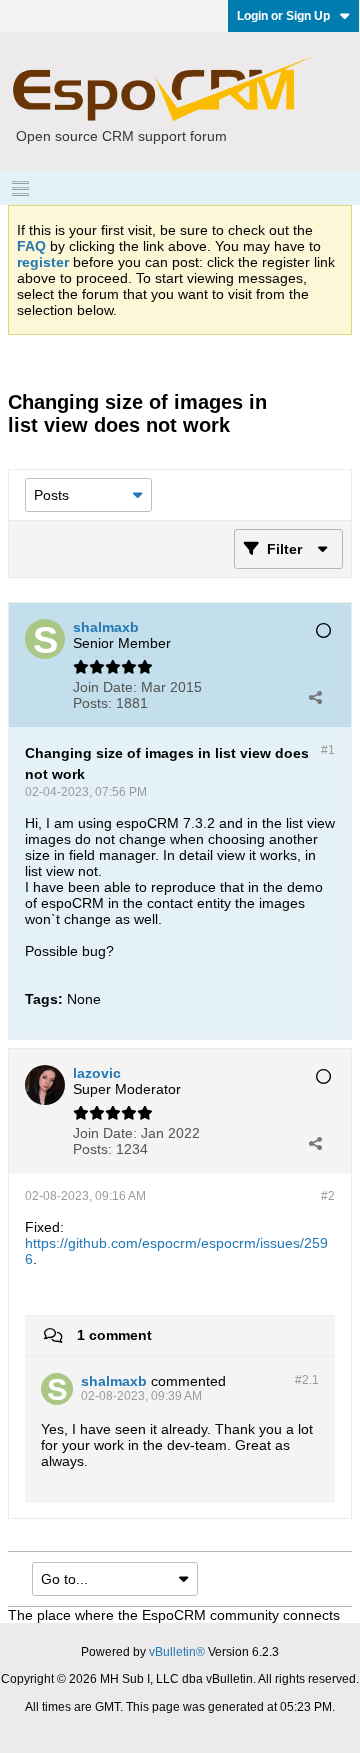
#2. (307, 1380)
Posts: (92, 703)
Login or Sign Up (283, 16)
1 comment (114, 1335)
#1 (328, 750)
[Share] (315, 697)
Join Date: (105, 687)
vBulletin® (177, 1652)
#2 (328, 1196)
